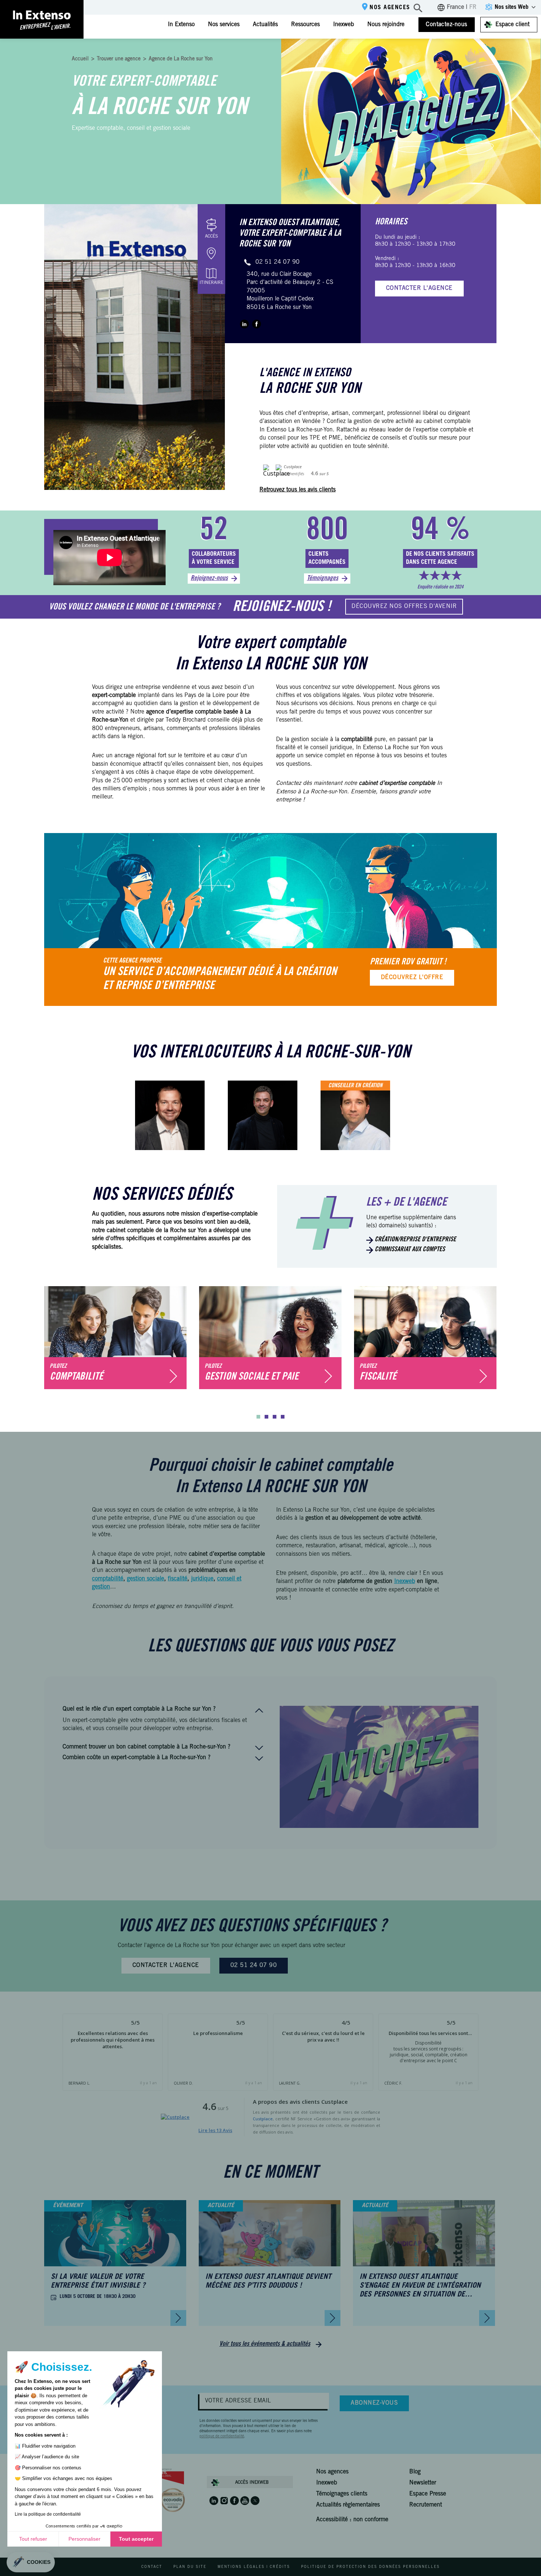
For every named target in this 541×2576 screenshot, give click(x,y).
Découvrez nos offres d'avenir (404, 606)
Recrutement (426, 2505)
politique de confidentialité (222, 2437)
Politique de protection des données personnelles (370, 2567)
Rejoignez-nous (209, 579)
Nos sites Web (512, 7)
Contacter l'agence (419, 288)
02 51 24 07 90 (277, 262)
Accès (211, 236)
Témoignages (323, 579)
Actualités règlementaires (348, 2505)
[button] (258, 1417)
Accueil (80, 59)
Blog (415, 2472)
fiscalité (178, 1579)
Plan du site (190, 2567)
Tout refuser (33, 2539)
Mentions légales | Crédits (254, 2567)
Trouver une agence (119, 59)
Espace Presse (428, 2494)
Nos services (224, 25)
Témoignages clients (342, 2494)
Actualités (265, 25)
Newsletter (423, 2483)
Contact (152, 2567)
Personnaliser (84, 2539)
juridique (202, 1579)
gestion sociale (146, 1579)
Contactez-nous (447, 25)
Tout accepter (136, 2539)
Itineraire (211, 283)
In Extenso (181, 25)
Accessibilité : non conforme (352, 2520)
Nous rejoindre (386, 25)
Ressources (305, 25)
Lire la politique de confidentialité (48, 2514)
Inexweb (344, 25)
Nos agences (390, 8)
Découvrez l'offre (412, 978)
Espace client (512, 25)
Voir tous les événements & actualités (265, 2344)
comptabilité (108, 1579)
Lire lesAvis (215, 2130)
